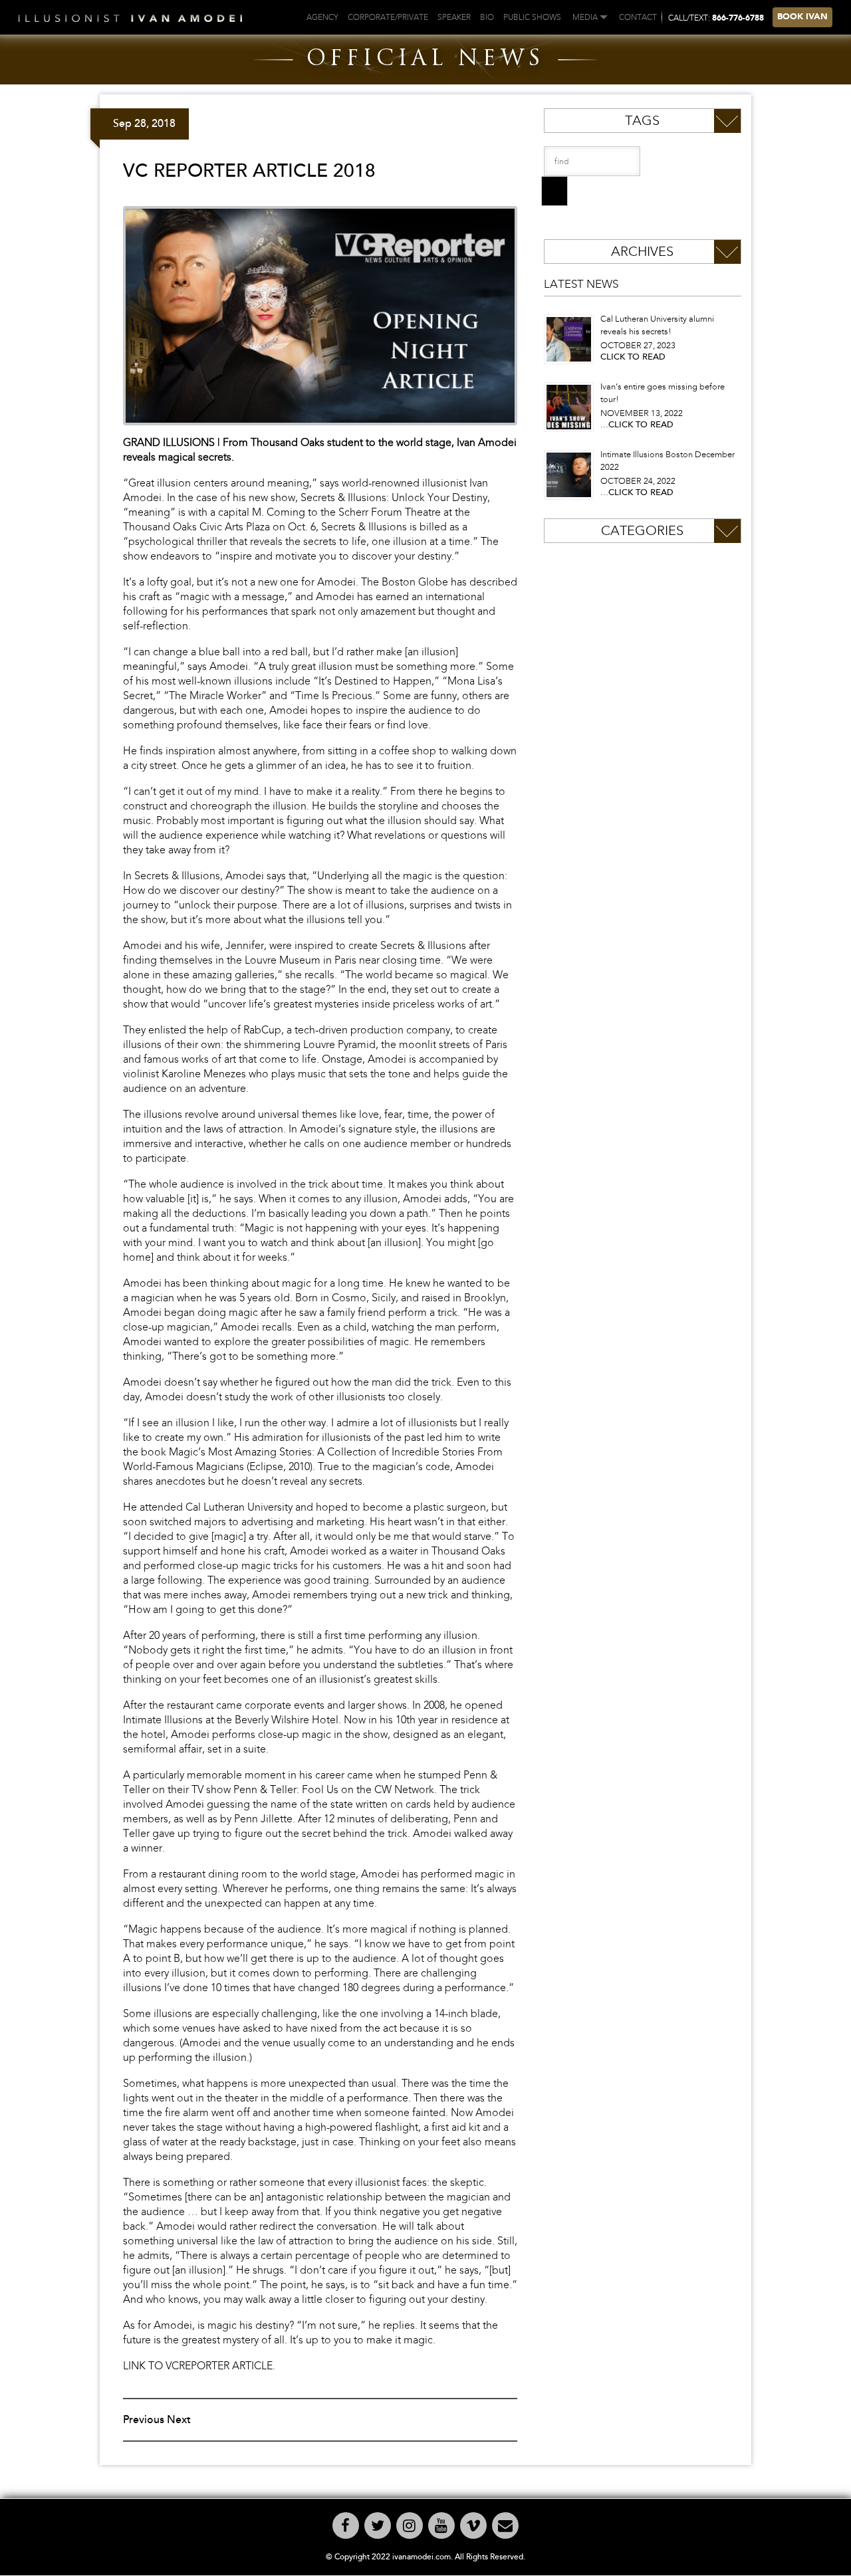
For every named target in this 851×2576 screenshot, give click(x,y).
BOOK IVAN (802, 17)
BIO (487, 17)
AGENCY (322, 17)
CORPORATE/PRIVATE (388, 17)
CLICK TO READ (633, 357)
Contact (638, 17)
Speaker (454, 17)
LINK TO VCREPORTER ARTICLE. (199, 2366)
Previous (144, 2420)
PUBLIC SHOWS (532, 17)
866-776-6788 (738, 19)
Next (179, 2420)
